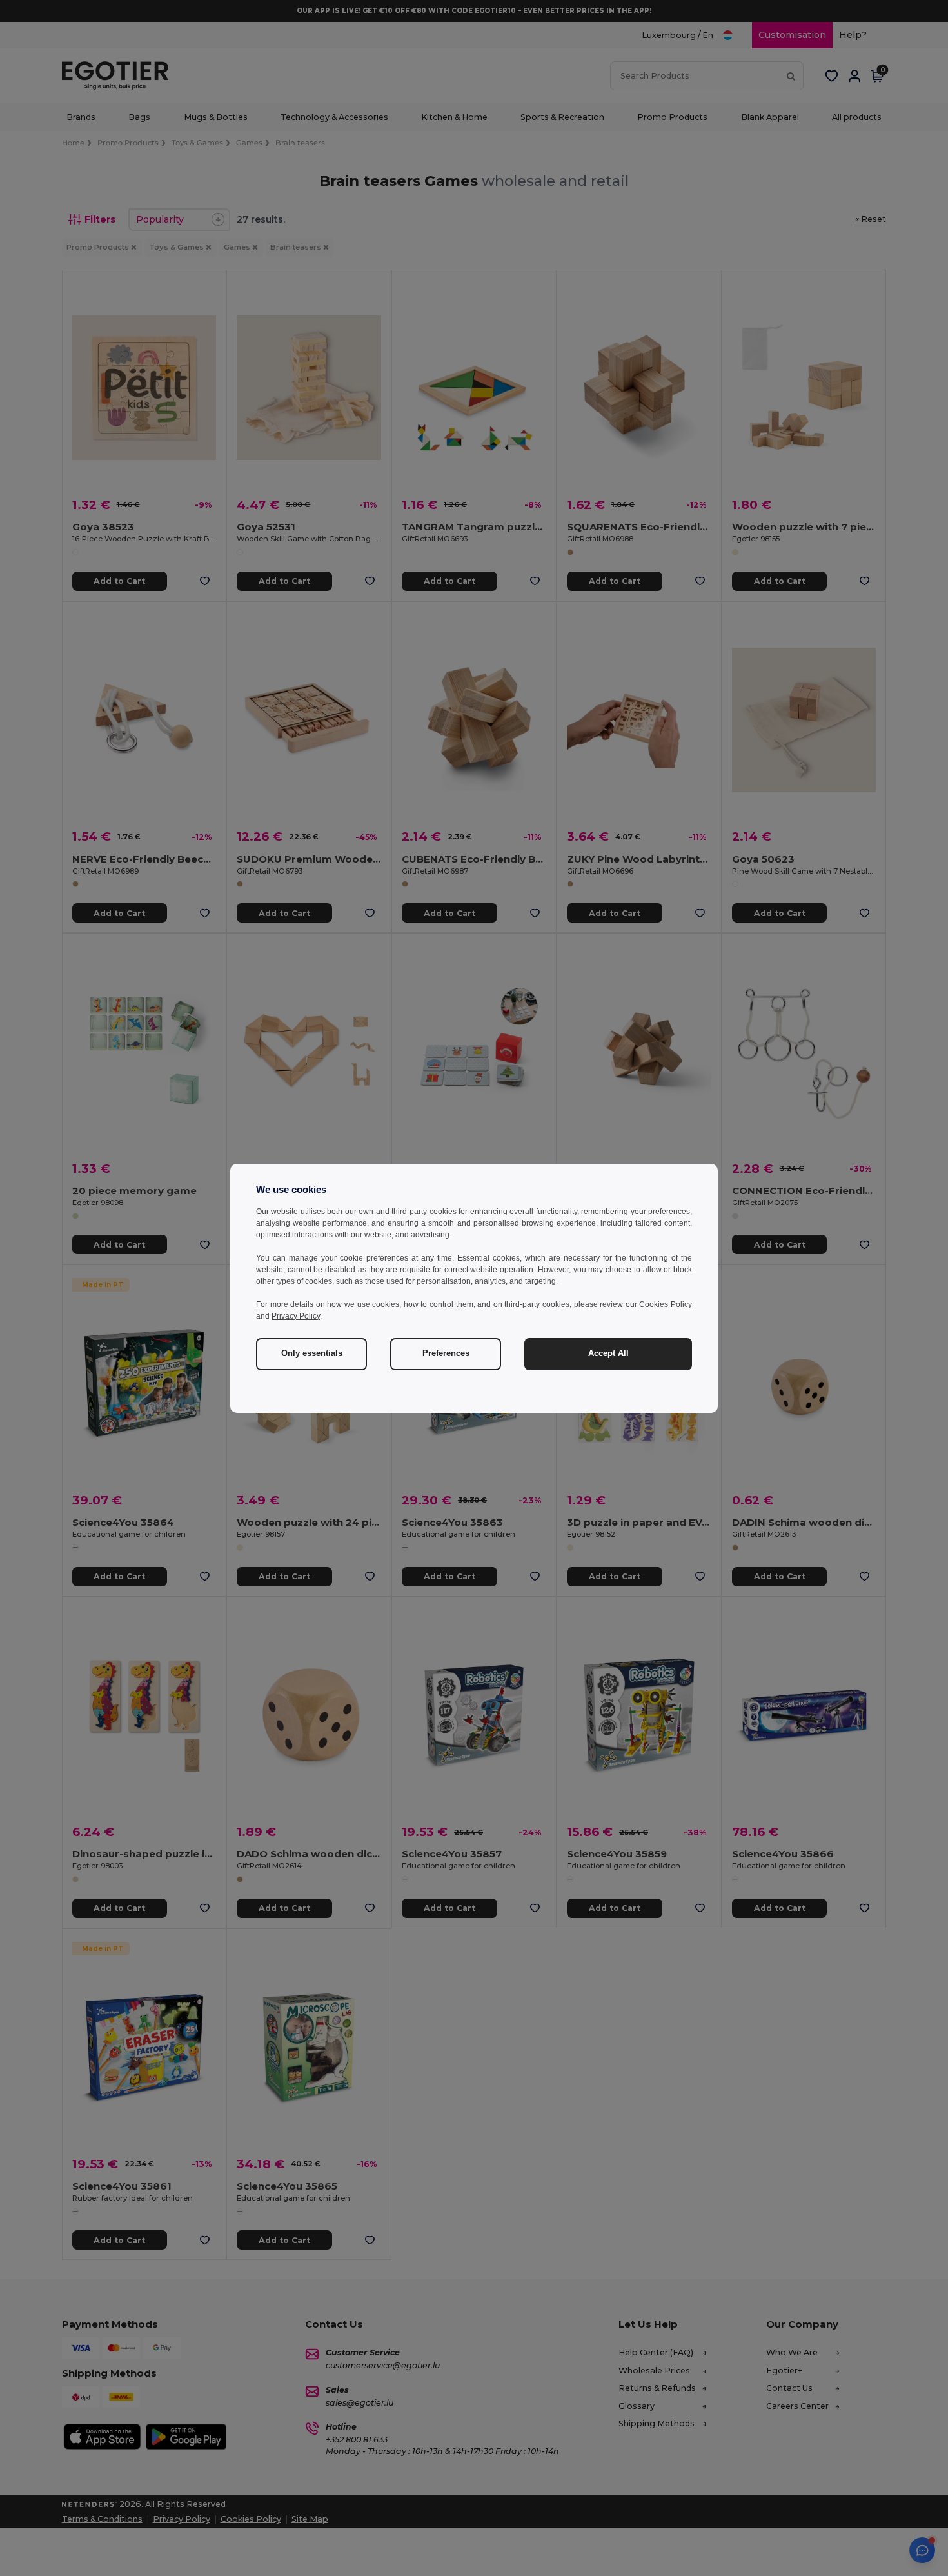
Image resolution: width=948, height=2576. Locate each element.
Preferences (446, 1353)
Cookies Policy (666, 1304)
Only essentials (312, 1353)
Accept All (608, 1353)
